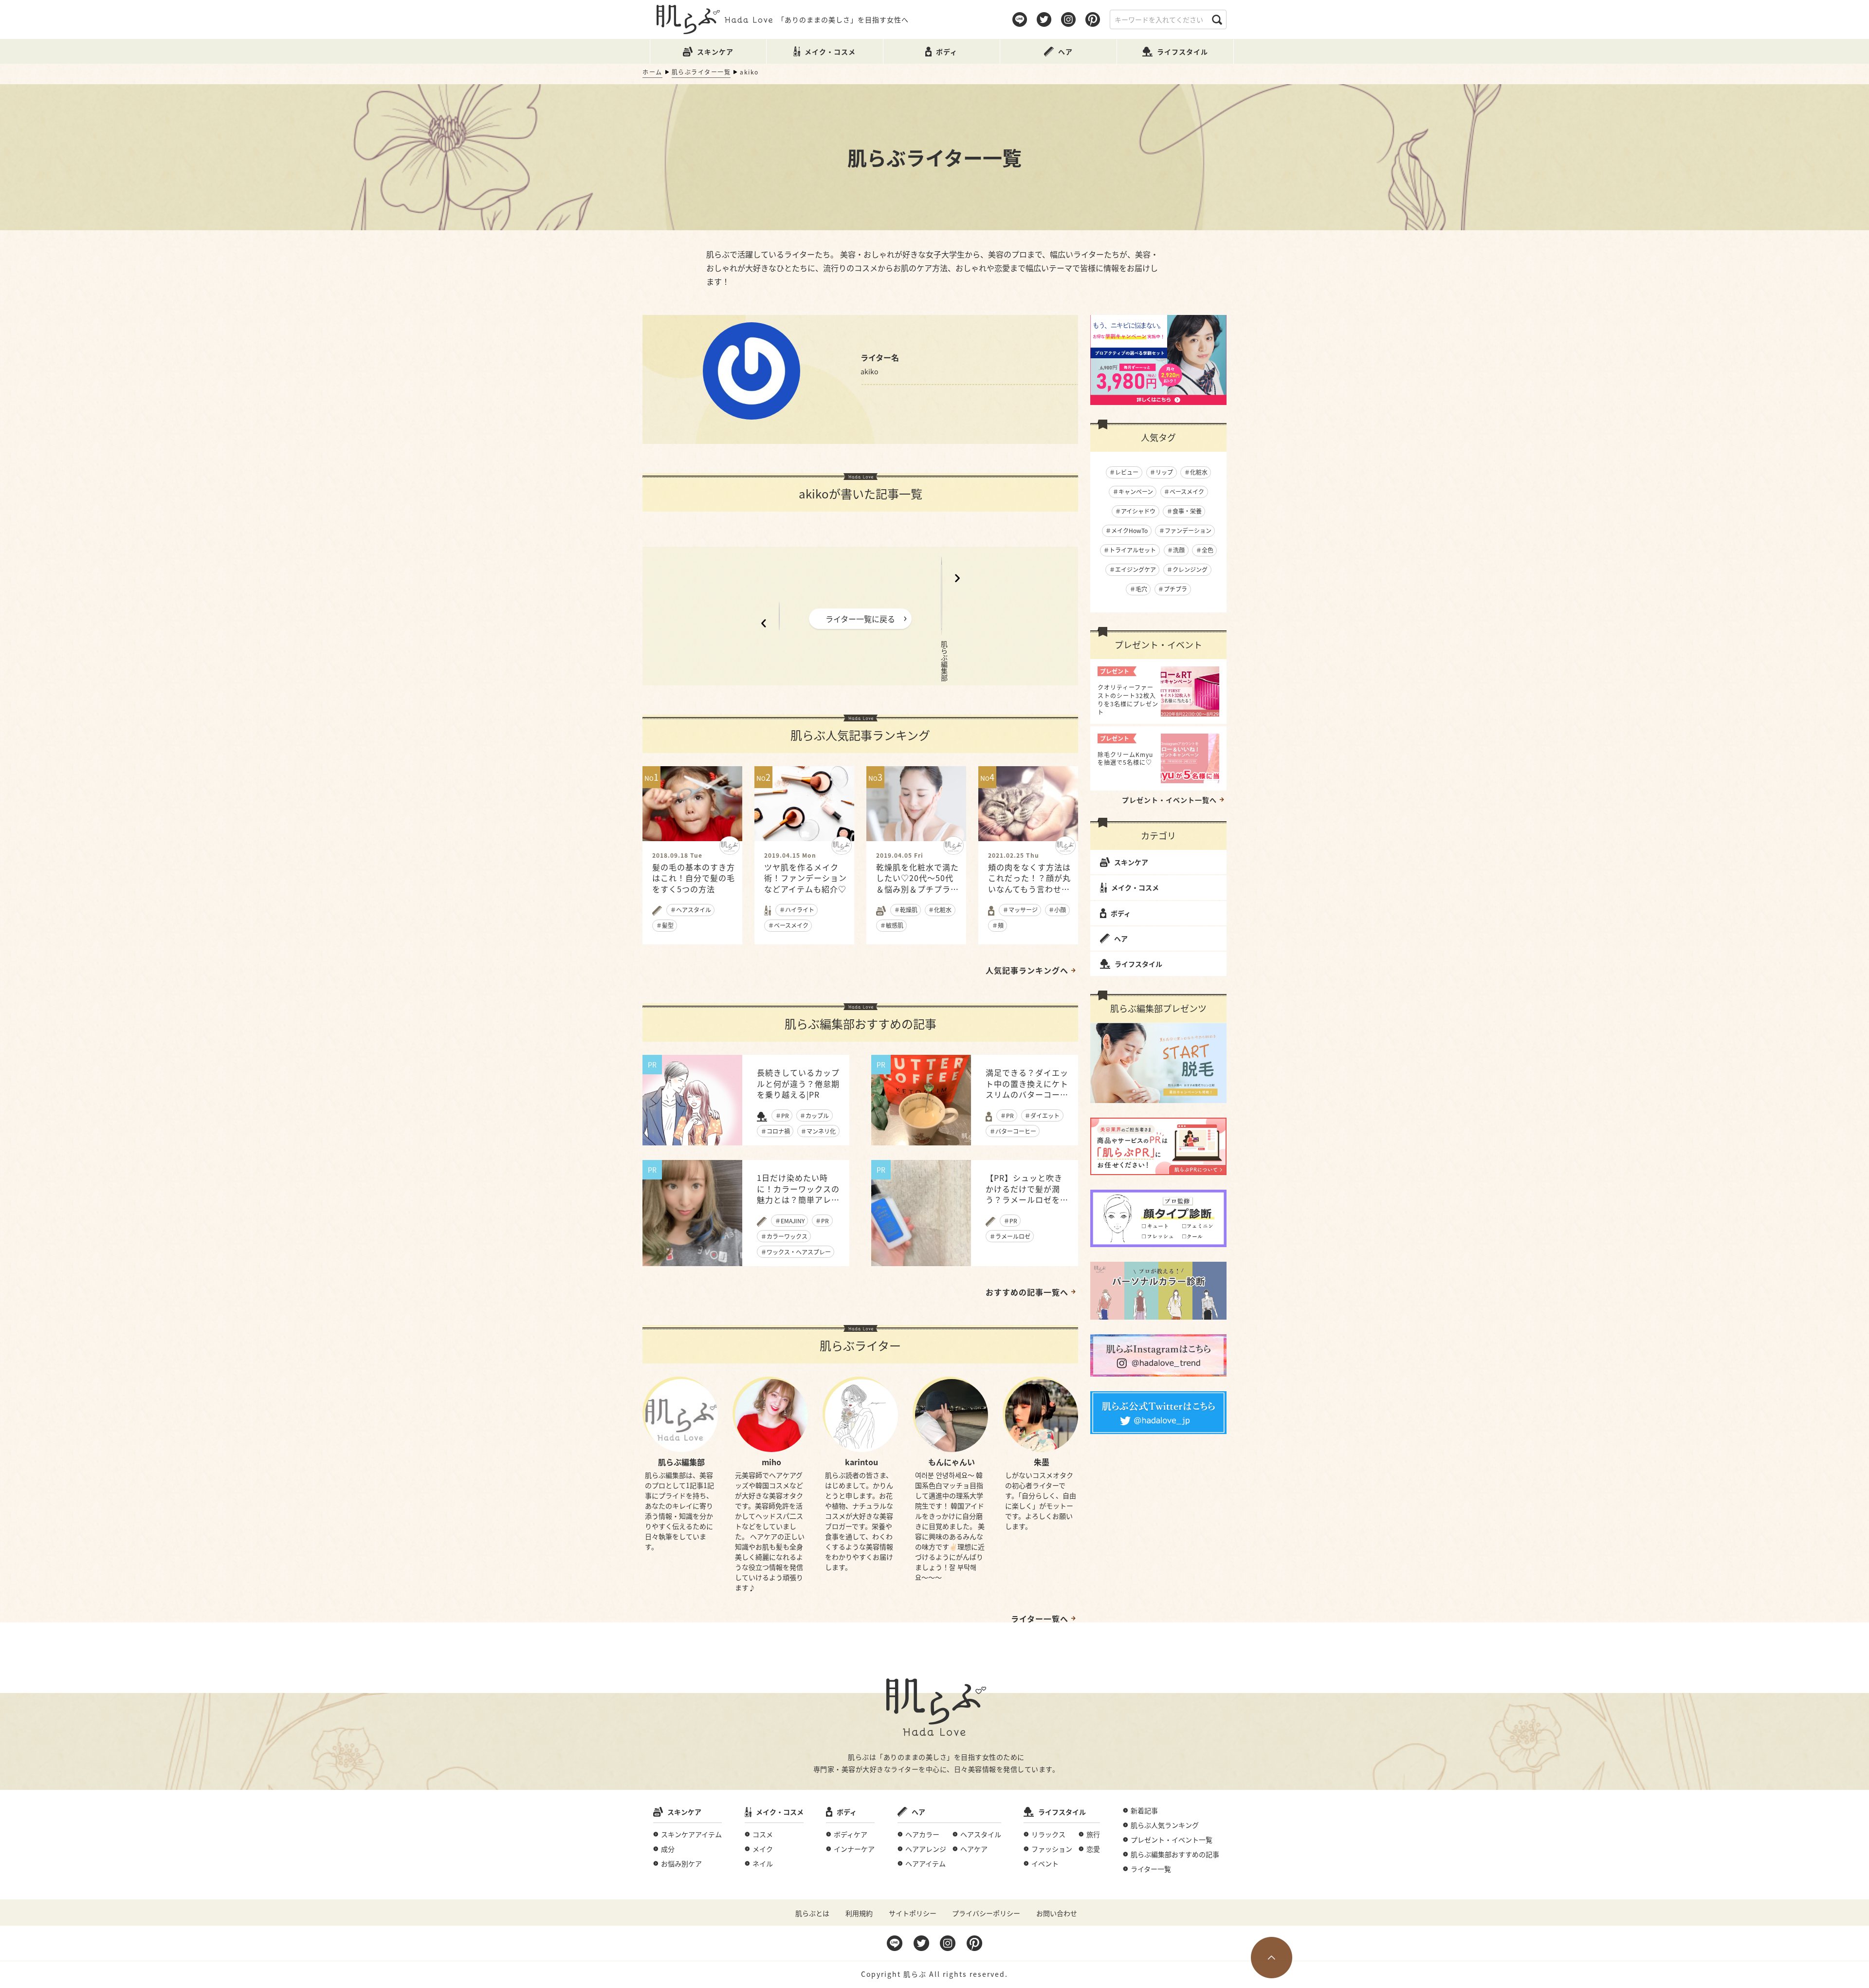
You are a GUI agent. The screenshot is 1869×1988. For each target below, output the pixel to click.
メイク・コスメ (1135, 887)
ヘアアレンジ (926, 1849)
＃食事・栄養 (1184, 511)
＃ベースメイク (1184, 491)
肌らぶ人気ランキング (1165, 1825)
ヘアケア (974, 1849)
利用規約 (859, 1913)
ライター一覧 (1151, 1869)
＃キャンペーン (1133, 491)
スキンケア (1131, 862)
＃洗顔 (1176, 550)
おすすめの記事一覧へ (1027, 1292)
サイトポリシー (913, 1913)
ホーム (652, 72)
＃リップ (1161, 472)
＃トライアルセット (1130, 550)
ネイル (763, 1863)
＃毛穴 (1138, 589)
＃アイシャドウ (1135, 511)
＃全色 (1205, 550)
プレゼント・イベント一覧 (1172, 1840)
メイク (763, 1849)
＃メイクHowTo (1127, 530)
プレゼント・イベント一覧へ (1169, 800)
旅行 (1093, 1834)
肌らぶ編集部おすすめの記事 (1175, 1854)
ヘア (1121, 939)
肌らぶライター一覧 (701, 72)
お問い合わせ (1057, 1913)
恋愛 (1093, 1849)
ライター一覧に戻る (860, 619)
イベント (1045, 1863)
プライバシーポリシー (986, 1913)
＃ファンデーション (1185, 530)
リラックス (1048, 1834)
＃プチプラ (1173, 589)
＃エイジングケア (1133, 569)
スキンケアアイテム (691, 1834)
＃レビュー (1124, 472)
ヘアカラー (922, 1834)
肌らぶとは (812, 1913)
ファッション (1052, 1849)
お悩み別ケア (681, 1863)
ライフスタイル (1138, 964)
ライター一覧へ (1040, 1619)
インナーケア (854, 1849)
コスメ (763, 1834)
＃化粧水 (1196, 472)
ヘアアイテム (925, 1863)
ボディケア (851, 1834)
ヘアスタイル (981, 1834)
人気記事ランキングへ (1027, 970)
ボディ (1121, 913)
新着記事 (1144, 1810)
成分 (668, 1849)
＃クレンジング (1187, 569)
